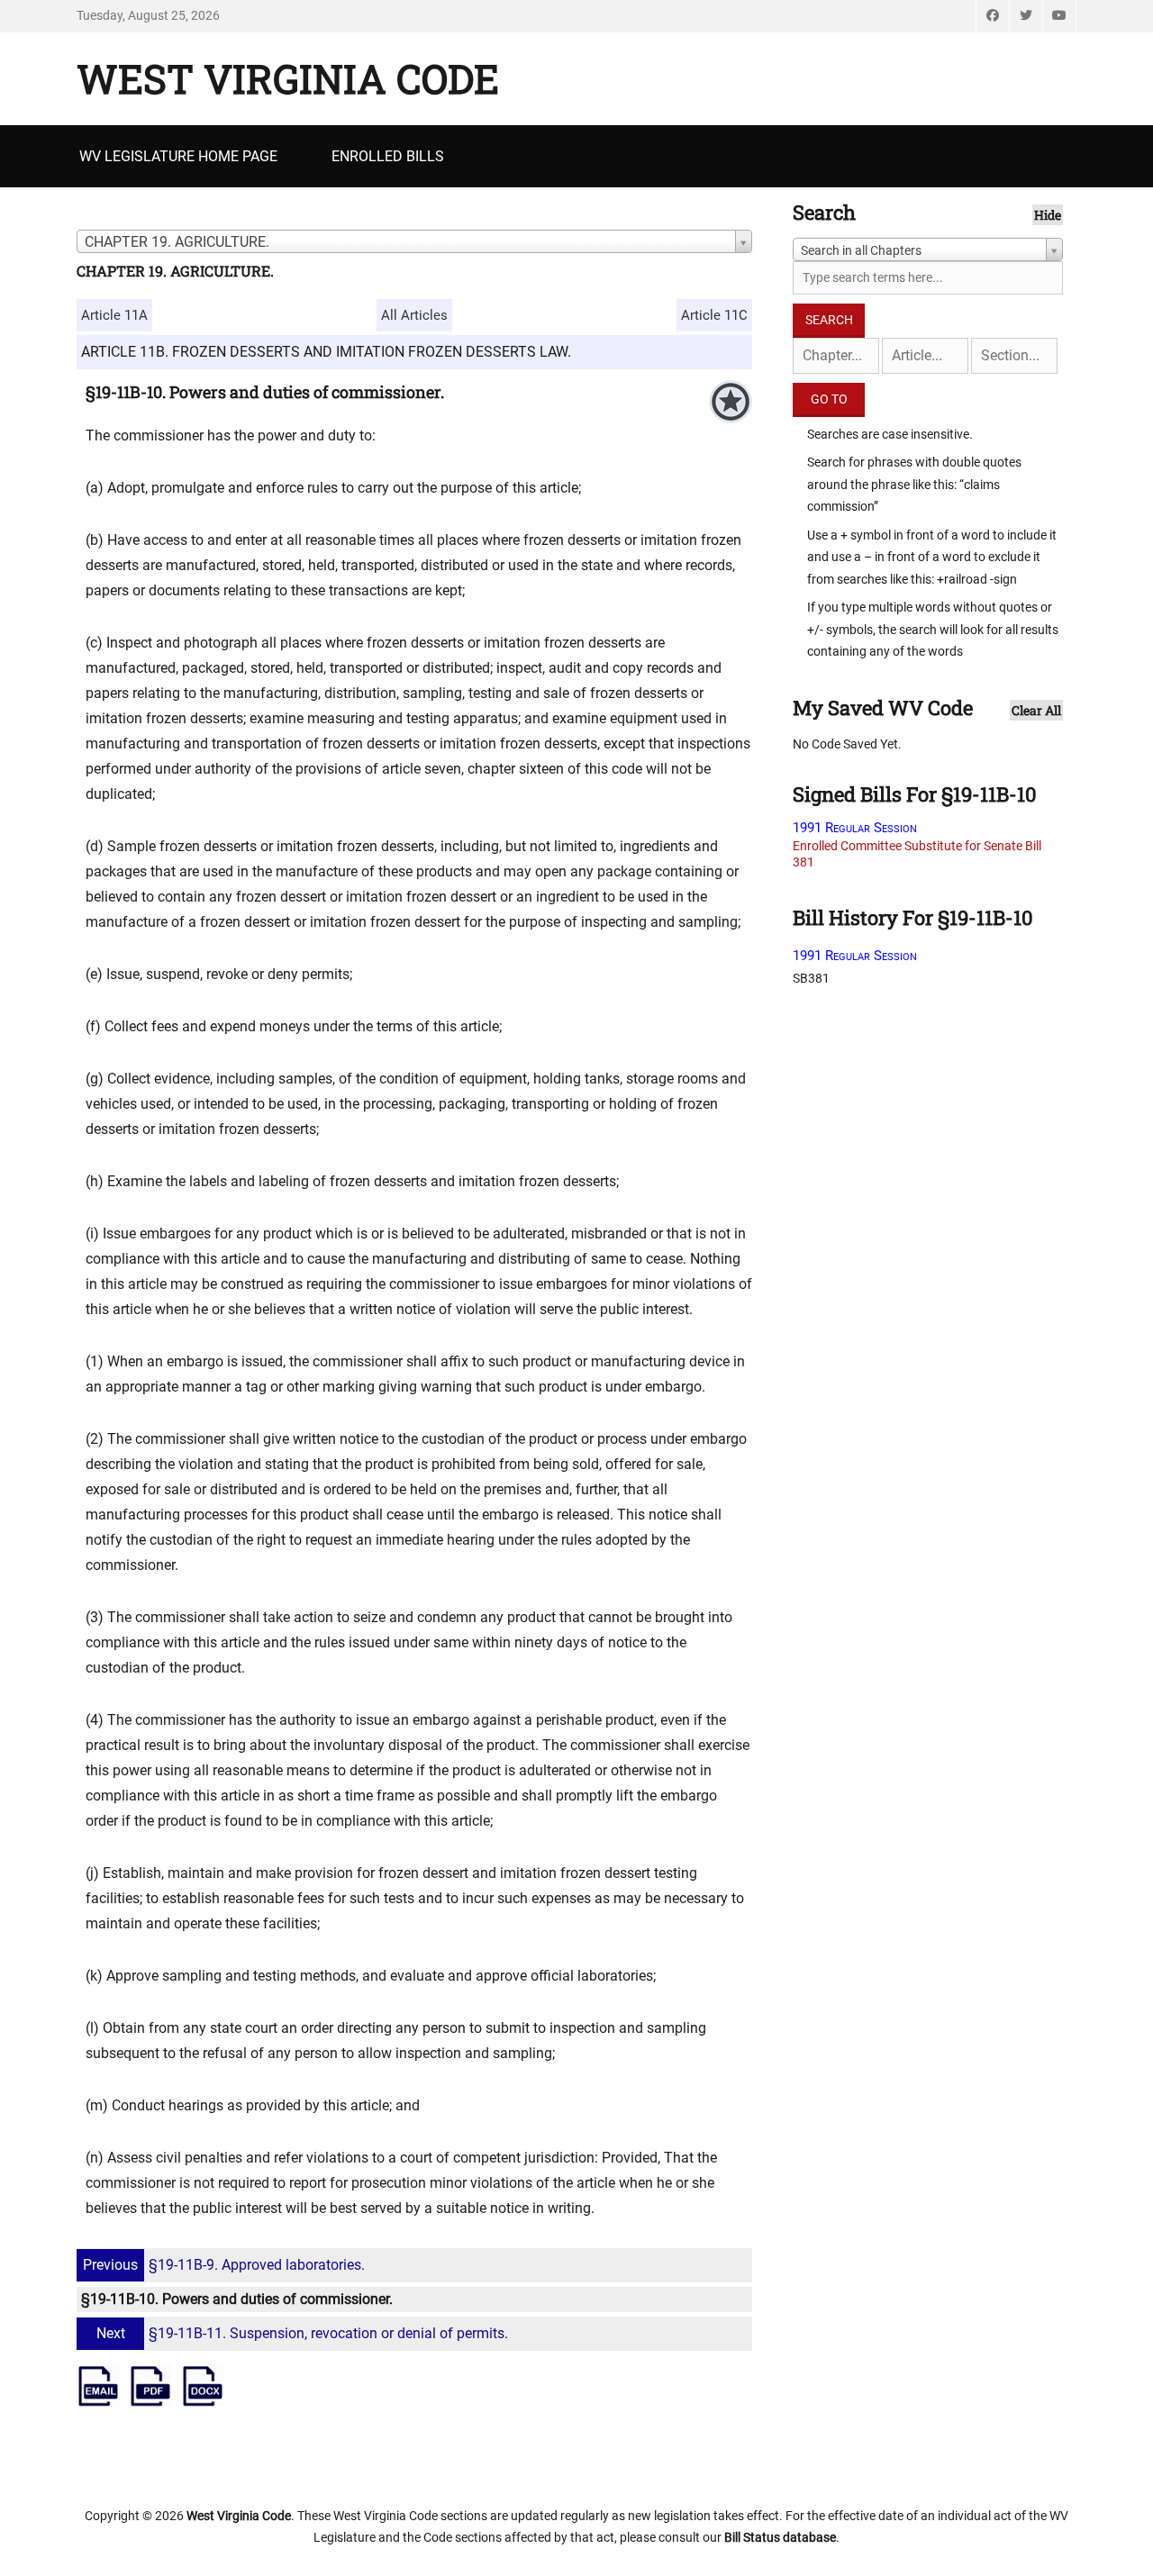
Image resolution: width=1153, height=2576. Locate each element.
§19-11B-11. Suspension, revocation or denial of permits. (302, 2333)
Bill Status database (780, 2537)
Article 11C (714, 315)
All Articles (414, 315)
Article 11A (114, 315)
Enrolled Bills (388, 156)
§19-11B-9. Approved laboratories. (224, 2265)
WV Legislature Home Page (178, 156)
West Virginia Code (288, 78)
